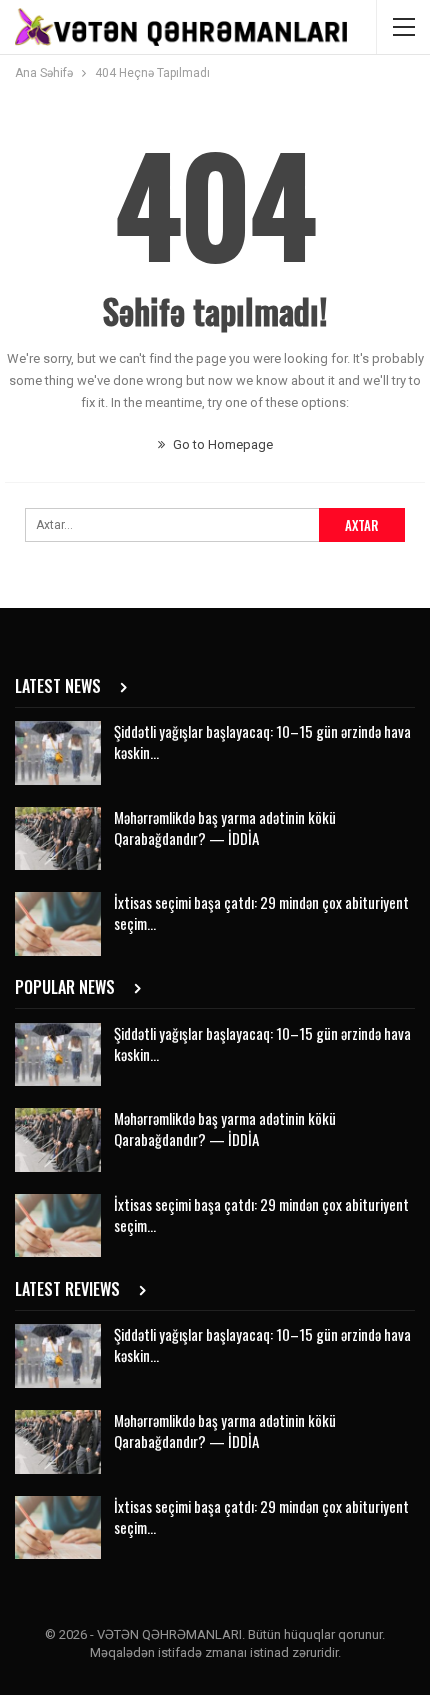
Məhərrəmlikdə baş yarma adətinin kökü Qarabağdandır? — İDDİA (225, 827)
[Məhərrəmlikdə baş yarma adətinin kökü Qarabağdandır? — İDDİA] (58, 839)
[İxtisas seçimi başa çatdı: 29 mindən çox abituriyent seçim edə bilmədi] (58, 924)
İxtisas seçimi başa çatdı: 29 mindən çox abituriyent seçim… (261, 912)
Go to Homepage (221, 444)
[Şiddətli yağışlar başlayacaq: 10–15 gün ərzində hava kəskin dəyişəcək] (58, 753)
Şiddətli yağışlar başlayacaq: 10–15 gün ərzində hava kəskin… (262, 741)
